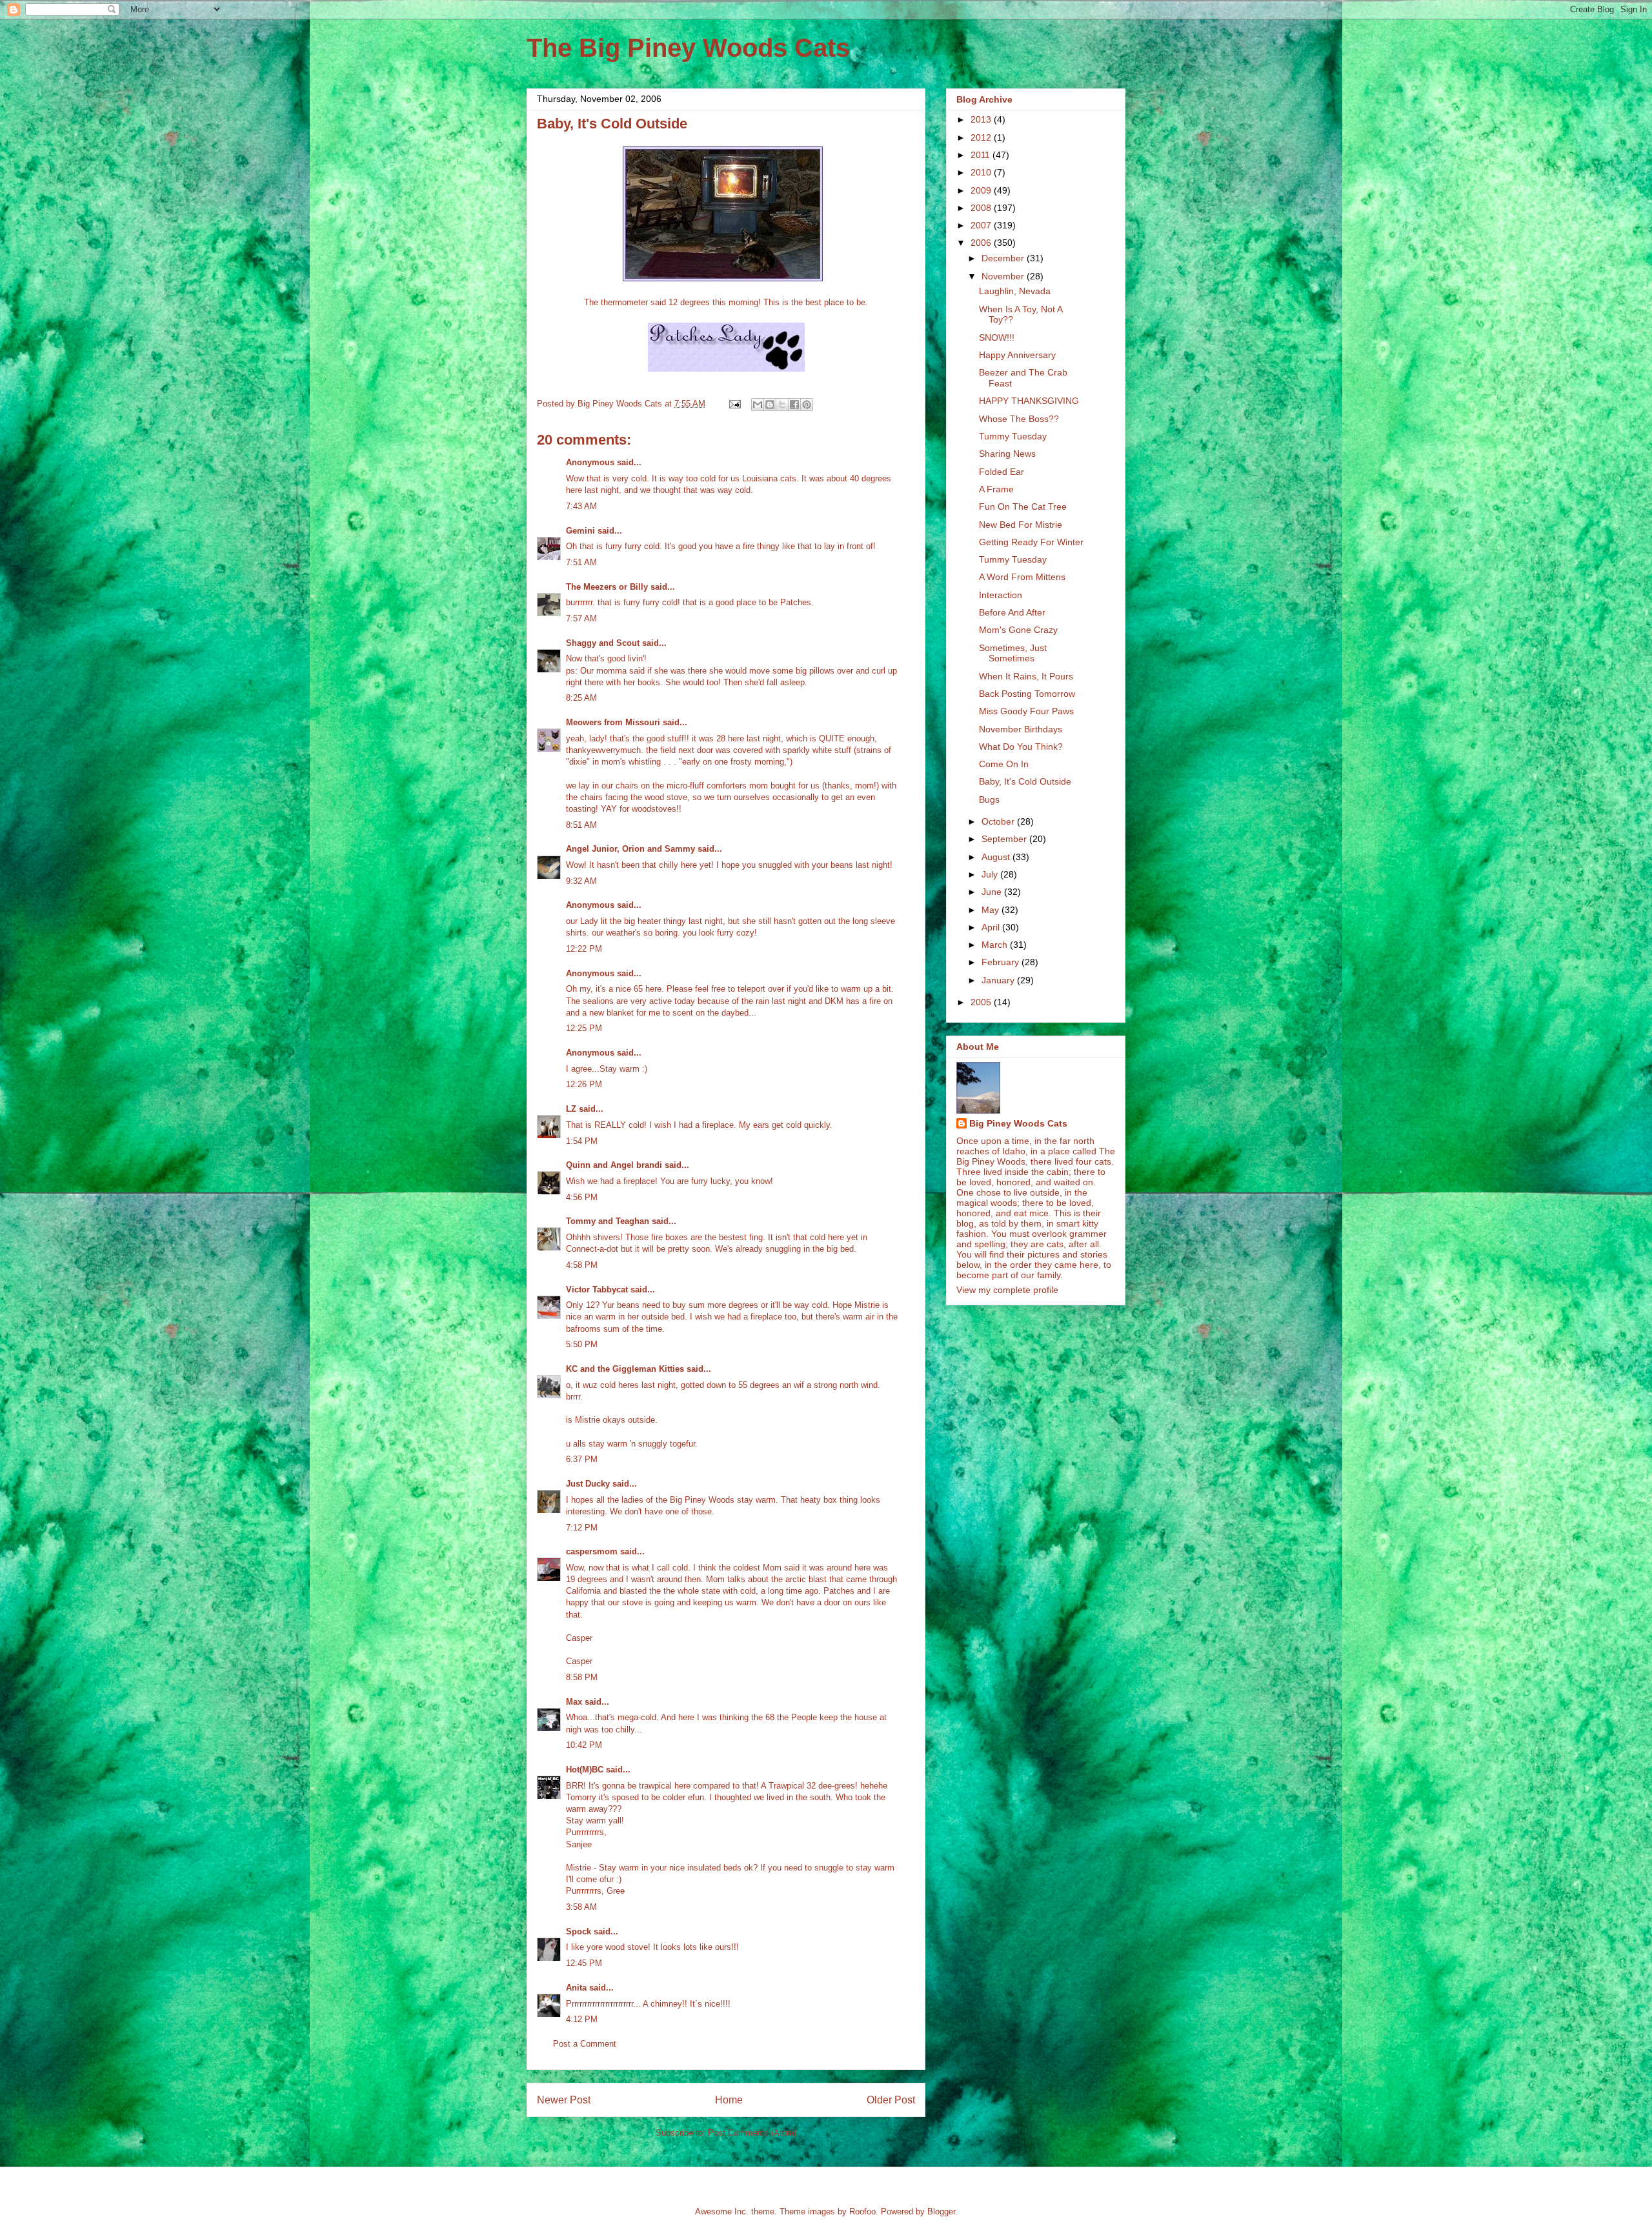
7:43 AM (581, 506)
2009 (982, 190)
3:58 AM (581, 1907)
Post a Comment (585, 2044)
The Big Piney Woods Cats (688, 48)
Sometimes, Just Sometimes (1013, 653)
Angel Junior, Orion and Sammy (630, 849)
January (999, 980)
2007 (982, 225)
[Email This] (758, 405)
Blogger (941, 2212)
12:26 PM (584, 1084)
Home (729, 2100)
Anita (576, 1988)
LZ (571, 1109)
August (997, 857)
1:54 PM (582, 1141)
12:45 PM (584, 1963)
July (991, 874)
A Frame (996, 489)
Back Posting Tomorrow (1027, 694)
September (1005, 839)
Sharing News (1007, 454)
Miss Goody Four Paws (1026, 711)
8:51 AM (581, 825)
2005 (982, 1002)
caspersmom (592, 1551)
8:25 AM (581, 698)
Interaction (1001, 595)
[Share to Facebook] (794, 405)
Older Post (891, 2100)
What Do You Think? (1021, 747)
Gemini (580, 531)
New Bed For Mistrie (1021, 525)
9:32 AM (581, 881)
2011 (982, 155)
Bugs (989, 799)
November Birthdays (1021, 729)
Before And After (1012, 612)
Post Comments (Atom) (752, 2133)
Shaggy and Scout (603, 643)
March (996, 945)
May (992, 910)
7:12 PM (582, 1528)
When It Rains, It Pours (1026, 676)
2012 (982, 137)
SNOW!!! (997, 337)
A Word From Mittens (1022, 577)
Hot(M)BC (585, 1770)
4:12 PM (582, 2019)
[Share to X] (782, 405)
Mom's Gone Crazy (1018, 630)
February (1002, 962)
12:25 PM (584, 1028)
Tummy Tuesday (1013, 436)
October (999, 821)
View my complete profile (1007, 1290)
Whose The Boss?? (1019, 419)
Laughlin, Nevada (1015, 291)
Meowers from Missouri (613, 722)
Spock (579, 1931)
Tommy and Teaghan (608, 1221)
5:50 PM (582, 1344)
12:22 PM (584, 949)
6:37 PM (582, 1459)
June (993, 892)
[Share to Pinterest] (807, 405)
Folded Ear (1002, 472)
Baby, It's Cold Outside (1025, 781)
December (1004, 258)
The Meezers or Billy (607, 587)
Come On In (1004, 764)
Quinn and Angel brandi (614, 1165)
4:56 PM (582, 1197)
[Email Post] (734, 404)
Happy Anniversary (1017, 355)
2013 (982, 119)
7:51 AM (581, 562)
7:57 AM (581, 618)
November (1004, 276)
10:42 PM (584, 1745)
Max (574, 1702)
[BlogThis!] (770, 405)
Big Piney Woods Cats (1018, 1123)
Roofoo (862, 2212)
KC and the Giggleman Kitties (625, 1369)
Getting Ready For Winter (1031, 542)
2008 (982, 208)
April (992, 927)
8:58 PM (582, 1677)
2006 (982, 243)
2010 (982, 172)
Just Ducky (588, 1484)
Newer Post (564, 2100)
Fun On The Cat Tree (1023, 507)
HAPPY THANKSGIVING (1029, 401)
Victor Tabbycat (597, 1289)
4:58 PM (582, 1265)
